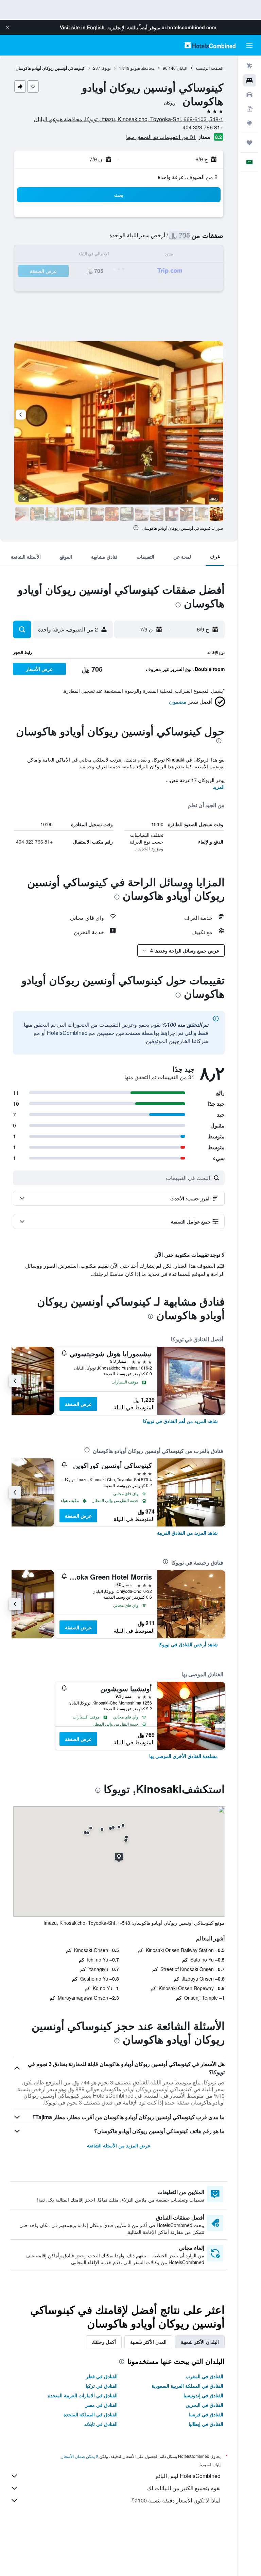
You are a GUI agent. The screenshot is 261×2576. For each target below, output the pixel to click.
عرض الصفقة (78, 1404)
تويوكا (106, 68)
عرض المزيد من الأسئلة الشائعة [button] (119, 2145)
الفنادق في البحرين (204, 2405)
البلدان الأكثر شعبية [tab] (200, 2342)
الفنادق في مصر (101, 2405)
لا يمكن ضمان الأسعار (80, 2456)
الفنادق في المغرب (204, 2376)
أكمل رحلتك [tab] (104, 2342)
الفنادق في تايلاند (101, 2424)
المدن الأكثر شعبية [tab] (148, 2342)
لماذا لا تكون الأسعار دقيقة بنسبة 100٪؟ (176, 2500)
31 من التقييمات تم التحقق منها (161, 137)
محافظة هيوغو (143, 68)
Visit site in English (82, 27)
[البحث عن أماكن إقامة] (249, 80)
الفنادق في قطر (102, 2376)
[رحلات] (249, 143)
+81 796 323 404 (203, 127)
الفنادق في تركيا (102, 2386)
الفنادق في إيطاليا (206, 2424)
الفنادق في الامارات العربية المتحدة (83, 2395)
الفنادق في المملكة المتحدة (91, 2414)
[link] (180, 1421)
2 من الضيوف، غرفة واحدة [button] (188, 177)
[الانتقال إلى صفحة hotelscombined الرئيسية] (210, 45)
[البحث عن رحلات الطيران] (249, 66)
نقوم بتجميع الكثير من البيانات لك (184, 2488)
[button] (7, 27)
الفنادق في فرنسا (206, 2414)
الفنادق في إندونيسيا (203, 2395)
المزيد (219, 787)
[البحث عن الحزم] (249, 109)
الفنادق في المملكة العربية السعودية (187, 2386)
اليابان (182, 68)
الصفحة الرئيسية (209, 68)
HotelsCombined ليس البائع (188, 2476)
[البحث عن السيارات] (249, 95)
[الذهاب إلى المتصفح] (249, 123)
